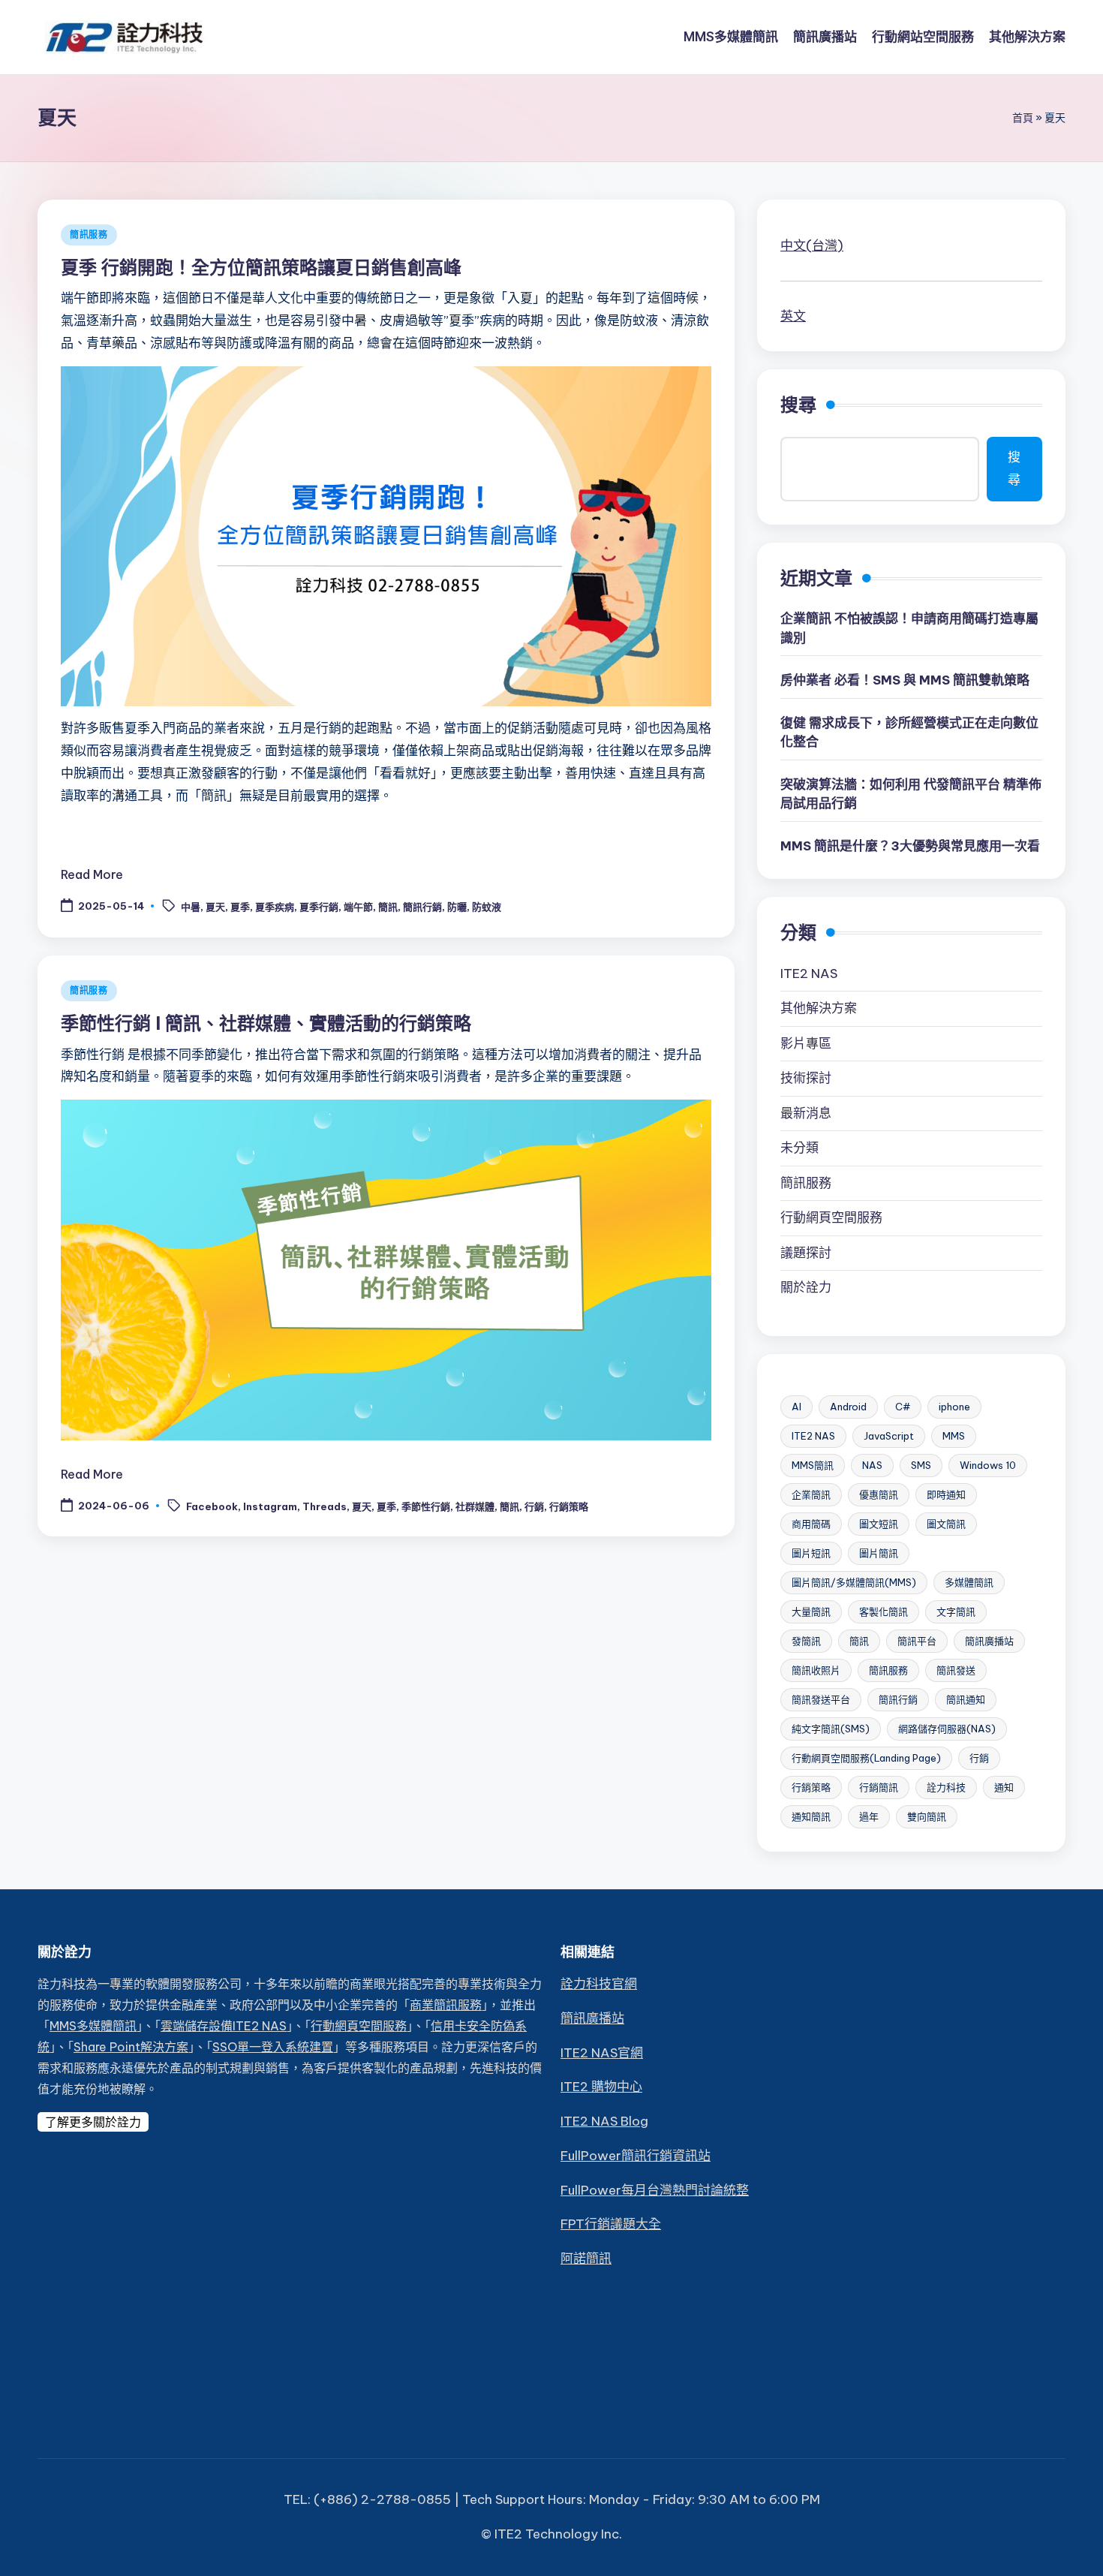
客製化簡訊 (884, 1612)
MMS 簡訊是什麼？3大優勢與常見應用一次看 (910, 846)
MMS (954, 1436)
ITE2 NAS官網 (602, 2053)
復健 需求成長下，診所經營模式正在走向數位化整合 (909, 733)
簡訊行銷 (422, 907)
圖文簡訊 (946, 1524)
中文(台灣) (812, 245)
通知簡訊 (811, 1816)
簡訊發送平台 (821, 1699)
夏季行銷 (319, 907)
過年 (869, 1816)
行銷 (534, 1506)
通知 (1004, 1787)
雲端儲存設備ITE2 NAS (224, 2026)
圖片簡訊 (879, 1553)
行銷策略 (569, 1506)
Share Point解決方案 (131, 2047)
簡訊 (388, 907)
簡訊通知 (966, 1699)
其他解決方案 (819, 1008)
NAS (872, 1465)
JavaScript (889, 1436)
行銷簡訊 (879, 1787)
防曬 (457, 907)
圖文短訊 (879, 1524)
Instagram (270, 1506)
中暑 (191, 907)
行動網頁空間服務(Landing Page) (866, 1758)
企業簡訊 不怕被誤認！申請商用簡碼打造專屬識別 (909, 628)
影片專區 (806, 1043)
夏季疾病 (275, 907)
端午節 (358, 907)
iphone (954, 1407)
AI (796, 1407)
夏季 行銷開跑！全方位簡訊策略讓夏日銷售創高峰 (261, 267)
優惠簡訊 (879, 1494)
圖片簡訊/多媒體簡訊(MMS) (854, 1582)
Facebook (212, 1506)
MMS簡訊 (813, 1465)
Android (848, 1407)
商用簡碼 (811, 1524)
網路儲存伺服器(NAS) (947, 1729)
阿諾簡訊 (586, 2259)
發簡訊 (806, 1641)
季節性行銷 (426, 1506)
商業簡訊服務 (446, 2005)
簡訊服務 (89, 235)
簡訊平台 (917, 1641)
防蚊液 (487, 907)
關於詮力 (806, 1287)
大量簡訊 (811, 1612)
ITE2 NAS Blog (604, 2121)
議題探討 (806, 1253)
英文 (793, 316)
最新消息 (806, 1113)
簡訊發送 (956, 1670)
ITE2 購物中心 (601, 2087)
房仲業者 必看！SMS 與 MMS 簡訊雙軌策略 (905, 680)
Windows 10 (988, 1465)
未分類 (799, 1148)
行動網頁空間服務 (831, 1217)
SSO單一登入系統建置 (273, 2047)
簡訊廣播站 (989, 1641)
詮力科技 (946, 1787)
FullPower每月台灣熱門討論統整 (655, 2190)
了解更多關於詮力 (93, 2122)
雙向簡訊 (927, 1816)
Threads (325, 1506)
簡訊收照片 (816, 1670)
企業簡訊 (811, 1494)
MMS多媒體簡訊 (93, 2026)
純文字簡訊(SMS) (831, 1729)
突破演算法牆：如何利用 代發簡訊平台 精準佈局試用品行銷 (911, 794)
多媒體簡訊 (969, 1582)
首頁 (1023, 118)
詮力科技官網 (599, 1984)
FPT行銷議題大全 (611, 2224)
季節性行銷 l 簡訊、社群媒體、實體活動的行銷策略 (266, 1023)
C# (903, 1407)
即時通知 (946, 1494)
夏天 (215, 907)
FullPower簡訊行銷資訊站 (636, 2156)
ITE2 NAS (809, 974)
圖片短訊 (811, 1553)
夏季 (240, 907)
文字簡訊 (956, 1612)
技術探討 (806, 1078)
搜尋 (798, 405)
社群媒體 (475, 1506)
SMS (921, 1465)
